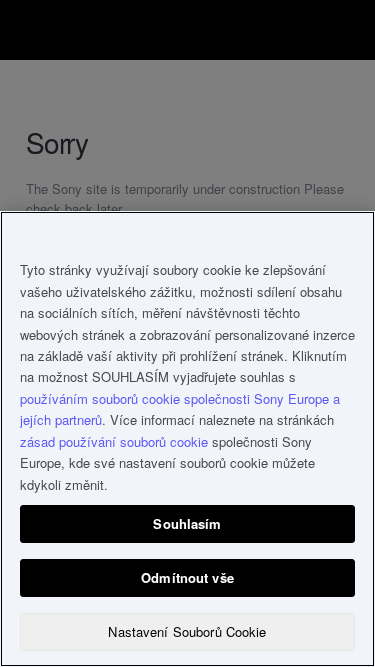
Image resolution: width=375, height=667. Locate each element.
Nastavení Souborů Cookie (187, 631)
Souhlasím (187, 523)
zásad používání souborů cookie (114, 441)
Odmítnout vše (187, 577)
